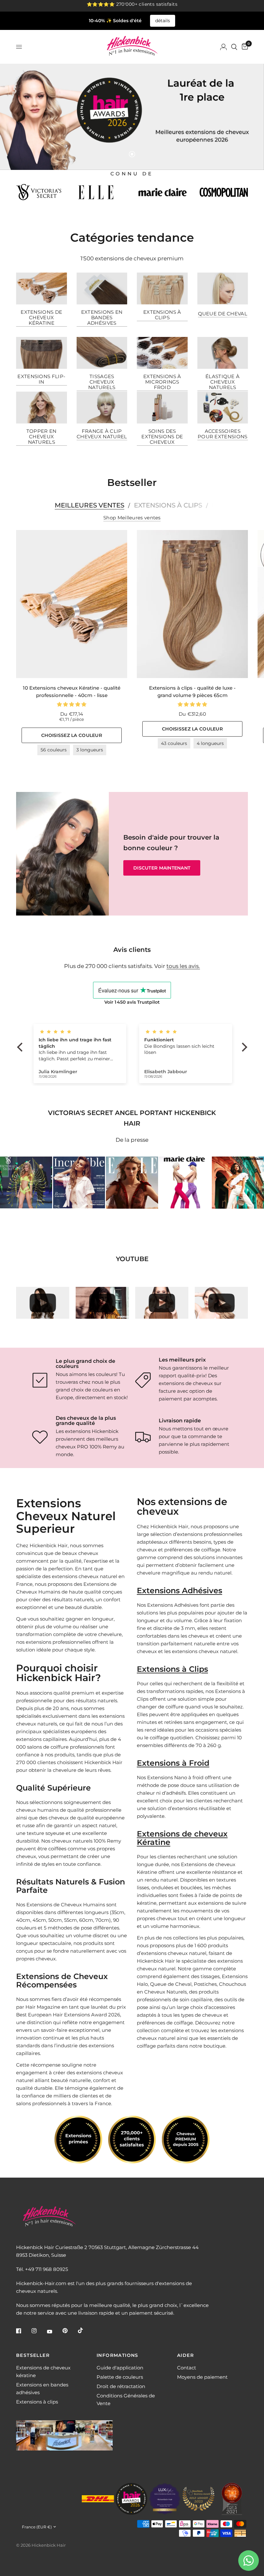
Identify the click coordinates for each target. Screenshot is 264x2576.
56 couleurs (54, 750)
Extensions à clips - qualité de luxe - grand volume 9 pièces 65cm (192, 692)
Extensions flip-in (41, 379)
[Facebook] (23, 2331)
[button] (162, 868)
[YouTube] (54, 2331)
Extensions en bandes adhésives (102, 317)
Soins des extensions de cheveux (162, 437)
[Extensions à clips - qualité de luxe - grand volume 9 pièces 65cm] (192, 604)
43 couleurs (174, 743)
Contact (187, 2368)
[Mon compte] (223, 47)
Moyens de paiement (202, 2377)
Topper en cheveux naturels (42, 437)
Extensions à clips (162, 315)
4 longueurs (210, 743)
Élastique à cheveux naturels (222, 382)
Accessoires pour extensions (223, 434)
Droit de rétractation (121, 2386)
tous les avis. (183, 966)
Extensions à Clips (172, 1669)
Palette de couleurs (120, 2377)
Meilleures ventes (90, 505)
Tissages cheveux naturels (102, 382)
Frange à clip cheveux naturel (102, 434)
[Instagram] (39, 2331)
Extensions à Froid (173, 1763)
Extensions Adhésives (179, 1590)
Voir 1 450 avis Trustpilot (132, 1002)
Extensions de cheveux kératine (41, 317)
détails (163, 21)
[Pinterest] (70, 2331)
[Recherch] (234, 47)
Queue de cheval (223, 314)
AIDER (185, 2355)
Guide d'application (120, 2368)
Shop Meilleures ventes (132, 518)
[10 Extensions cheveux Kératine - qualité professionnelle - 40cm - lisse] (72, 604)
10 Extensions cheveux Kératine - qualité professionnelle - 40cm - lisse (72, 692)
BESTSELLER (33, 2355)
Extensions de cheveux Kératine (182, 1838)
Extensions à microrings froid (162, 382)
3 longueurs (90, 750)
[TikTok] (85, 2330)
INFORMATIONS (118, 2355)
